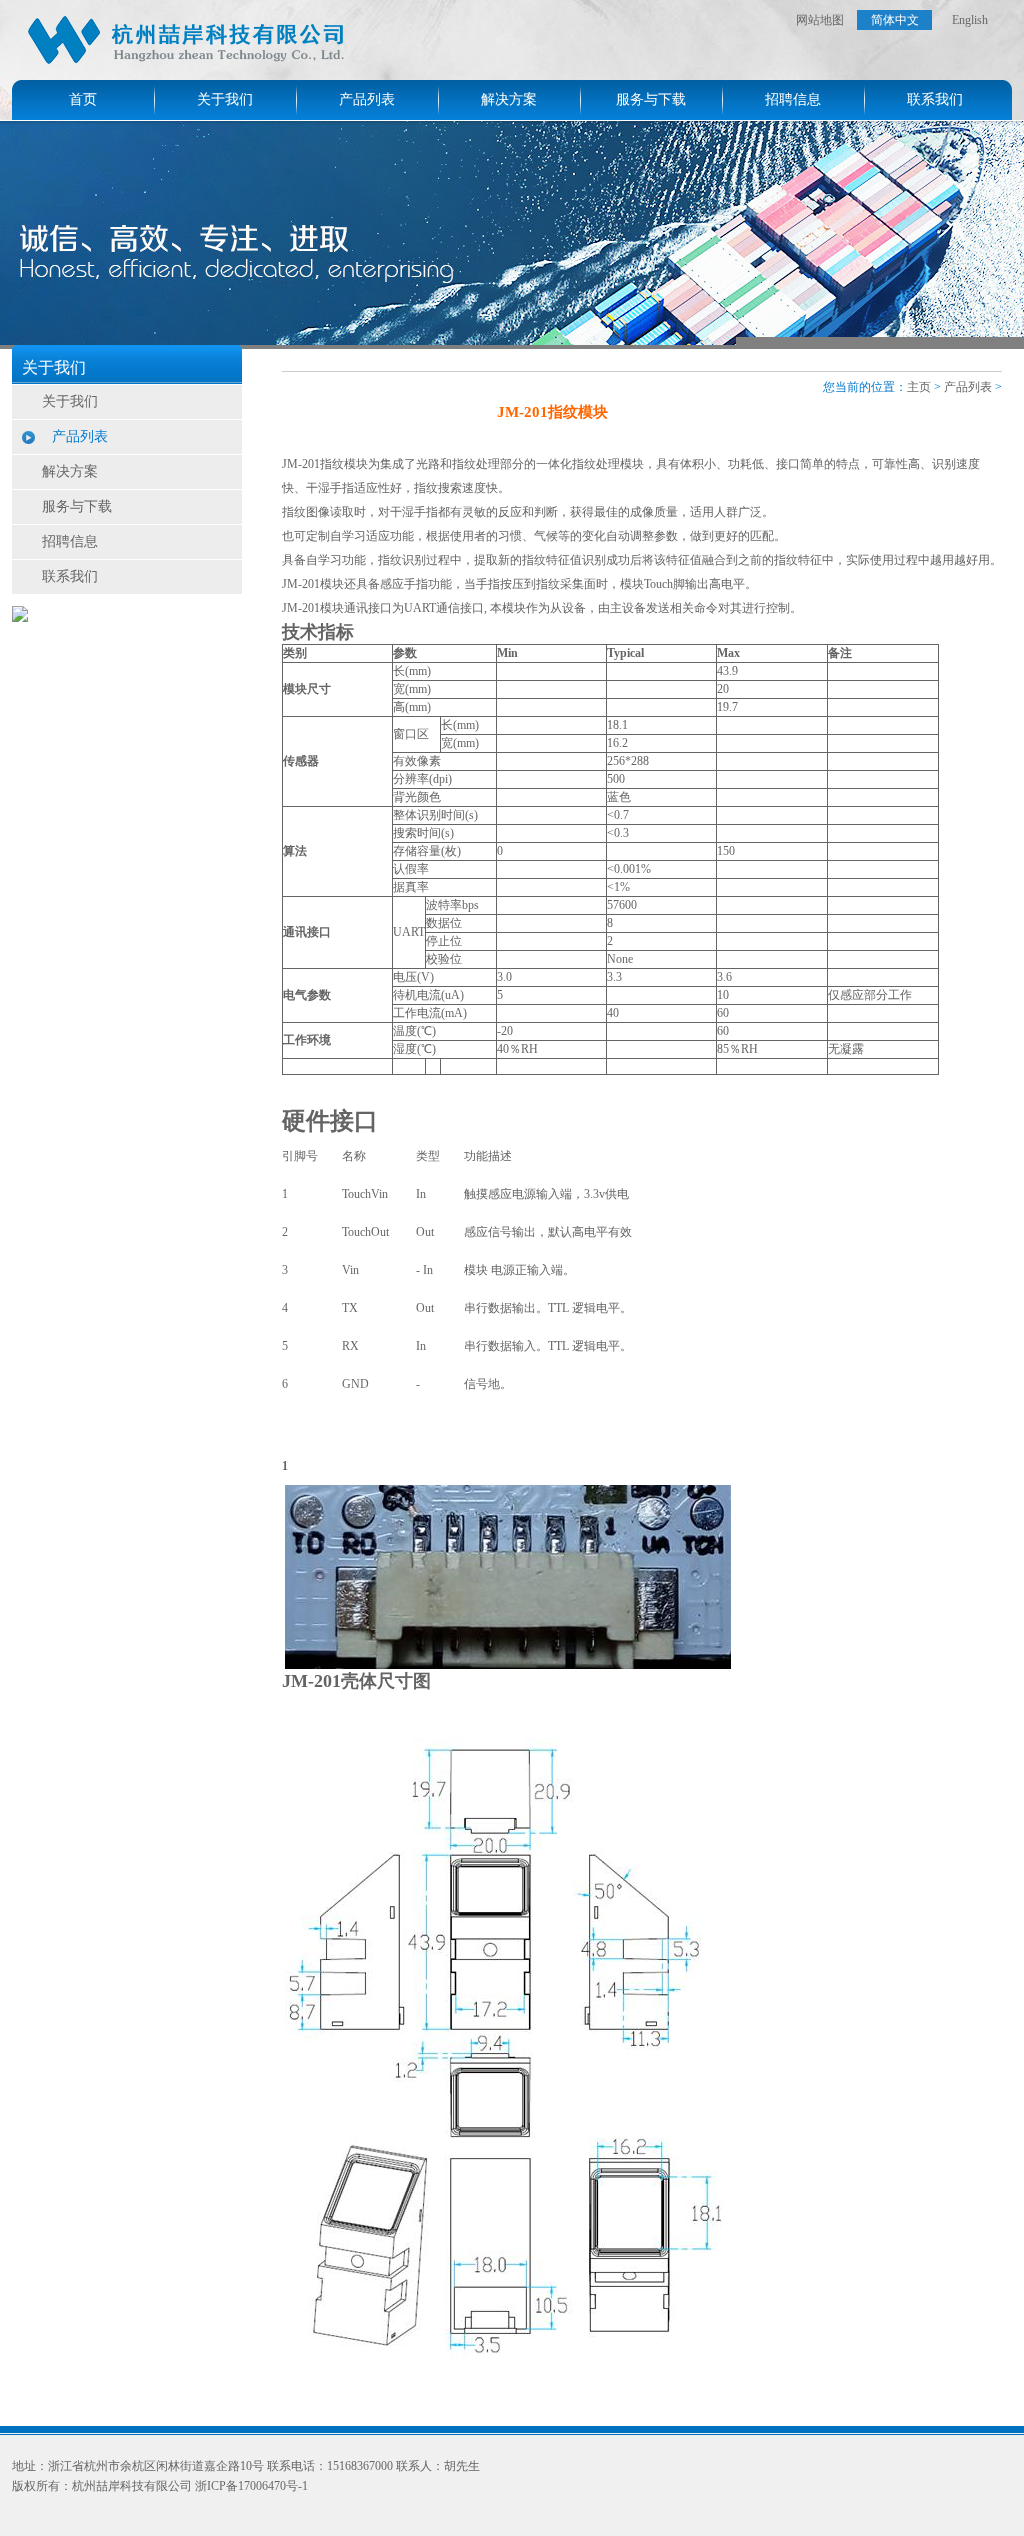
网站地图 (820, 20)
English (970, 20)
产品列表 (367, 99)
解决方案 (509, 99)
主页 (919, 387)
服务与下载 (651, 99)
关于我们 (225, 99)
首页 (83, 99)
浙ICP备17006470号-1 (251, 2486)
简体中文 (895, 20)
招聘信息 (793, 99)
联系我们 (935, 99)
